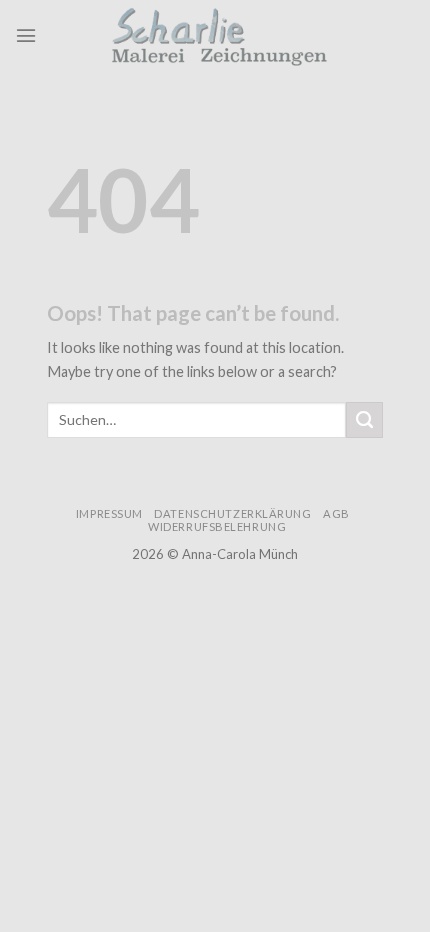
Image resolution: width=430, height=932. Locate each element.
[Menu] (26, 35)
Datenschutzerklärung (232, 513)
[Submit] (364, 420)
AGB (336, 513)
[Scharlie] (224, 35)
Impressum (109, 513)
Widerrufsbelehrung (217, 526)
